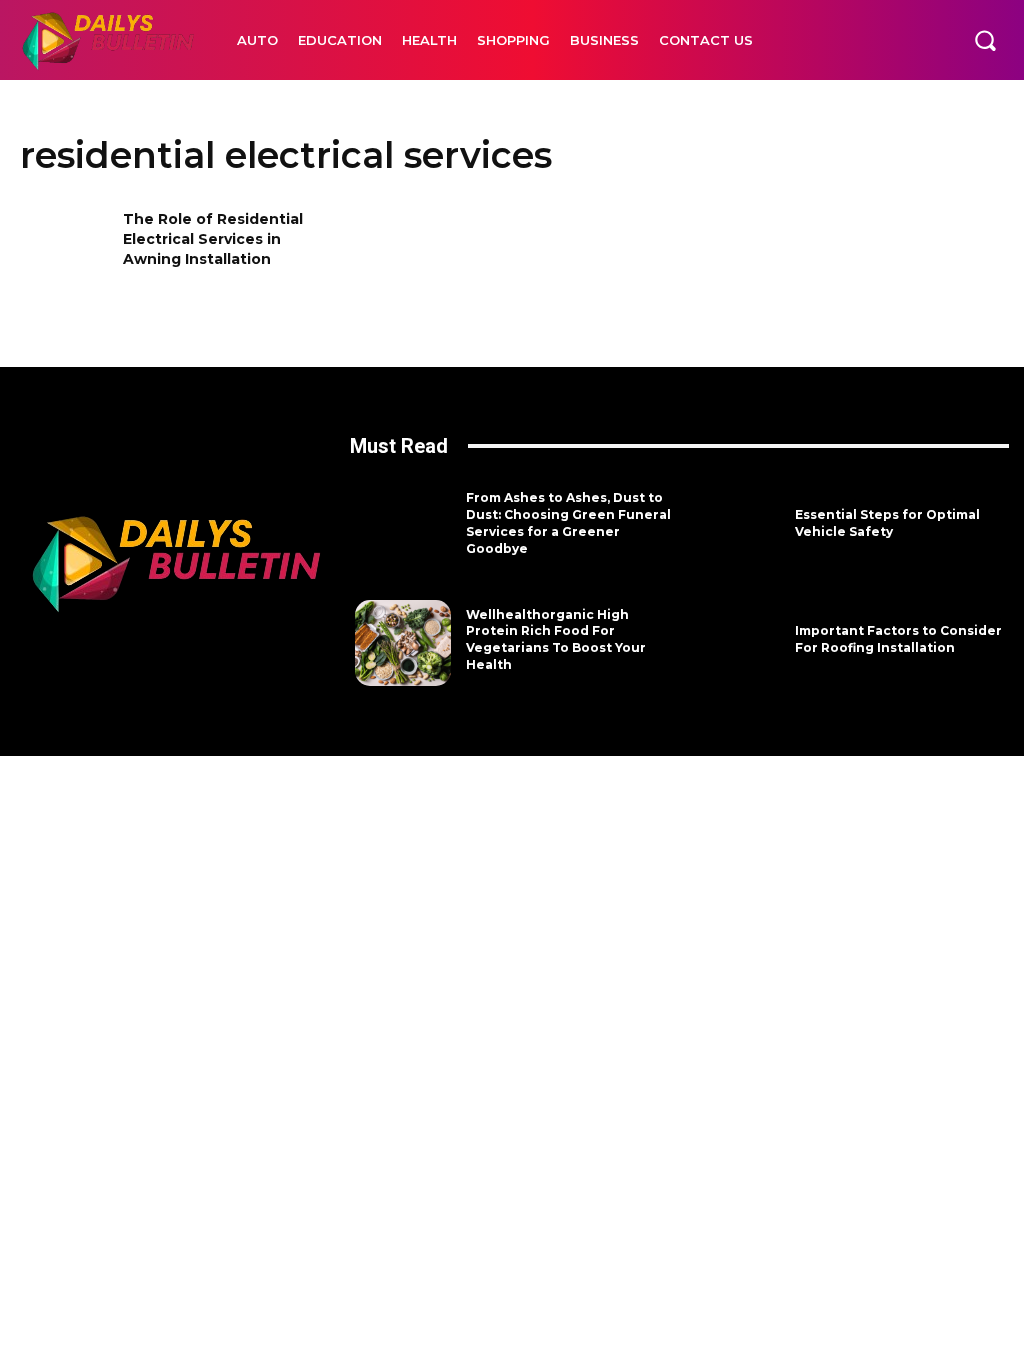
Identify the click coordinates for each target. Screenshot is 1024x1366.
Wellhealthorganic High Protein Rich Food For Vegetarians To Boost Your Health (556, 639)
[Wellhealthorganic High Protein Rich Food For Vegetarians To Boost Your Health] (403, 643)
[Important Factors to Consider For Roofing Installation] (732, 643)
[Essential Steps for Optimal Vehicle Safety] (732, 527)
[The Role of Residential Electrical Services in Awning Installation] (65, 250)
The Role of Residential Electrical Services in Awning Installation (213, 238)
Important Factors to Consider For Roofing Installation (898, 639)
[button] (985, 40)
